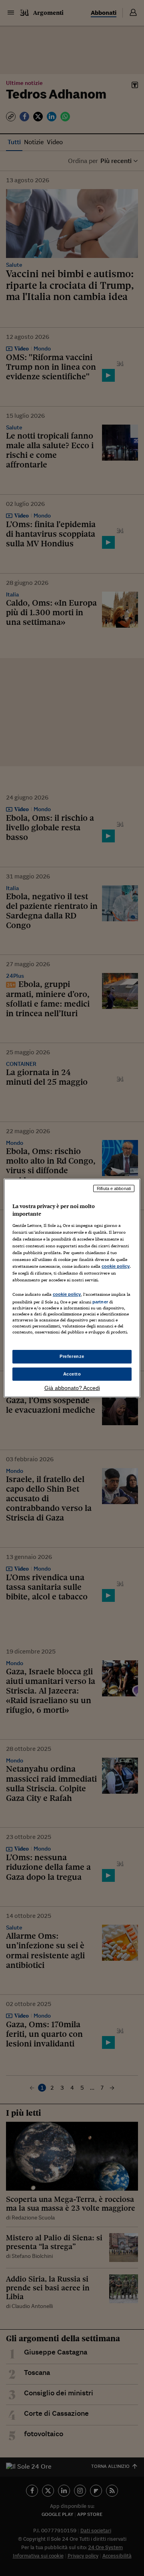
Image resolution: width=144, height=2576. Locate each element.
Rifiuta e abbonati (114, 1188)
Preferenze (72, 1356)
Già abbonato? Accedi (72, 1388)
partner (100, 1302)
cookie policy (116, 1266)
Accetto (72, 1374)
